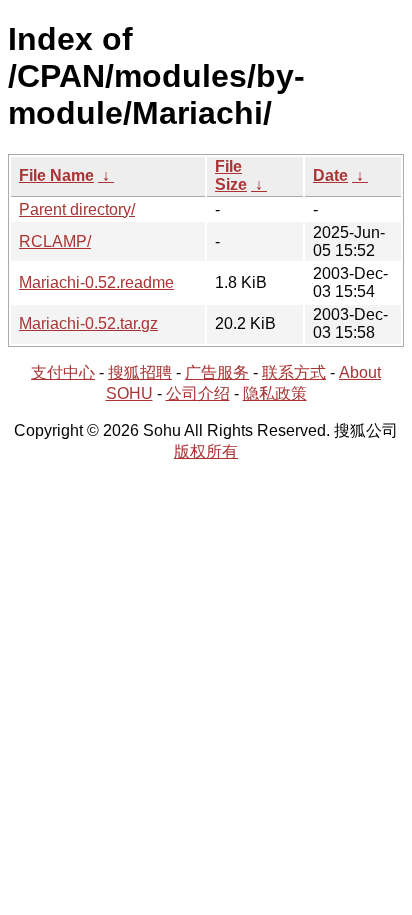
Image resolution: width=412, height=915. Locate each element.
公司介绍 (198, 393)
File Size (231, 175)
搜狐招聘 (140, 372)
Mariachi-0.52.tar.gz (88, 323)
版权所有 (206, 451)
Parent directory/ (77, 209)
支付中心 (63, 372)
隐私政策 (275, 393)
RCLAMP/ (55, 241)
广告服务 (217, 372)
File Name (56, 175)
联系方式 (294, 372)
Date (330, 175)
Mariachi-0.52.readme (96, 282)
